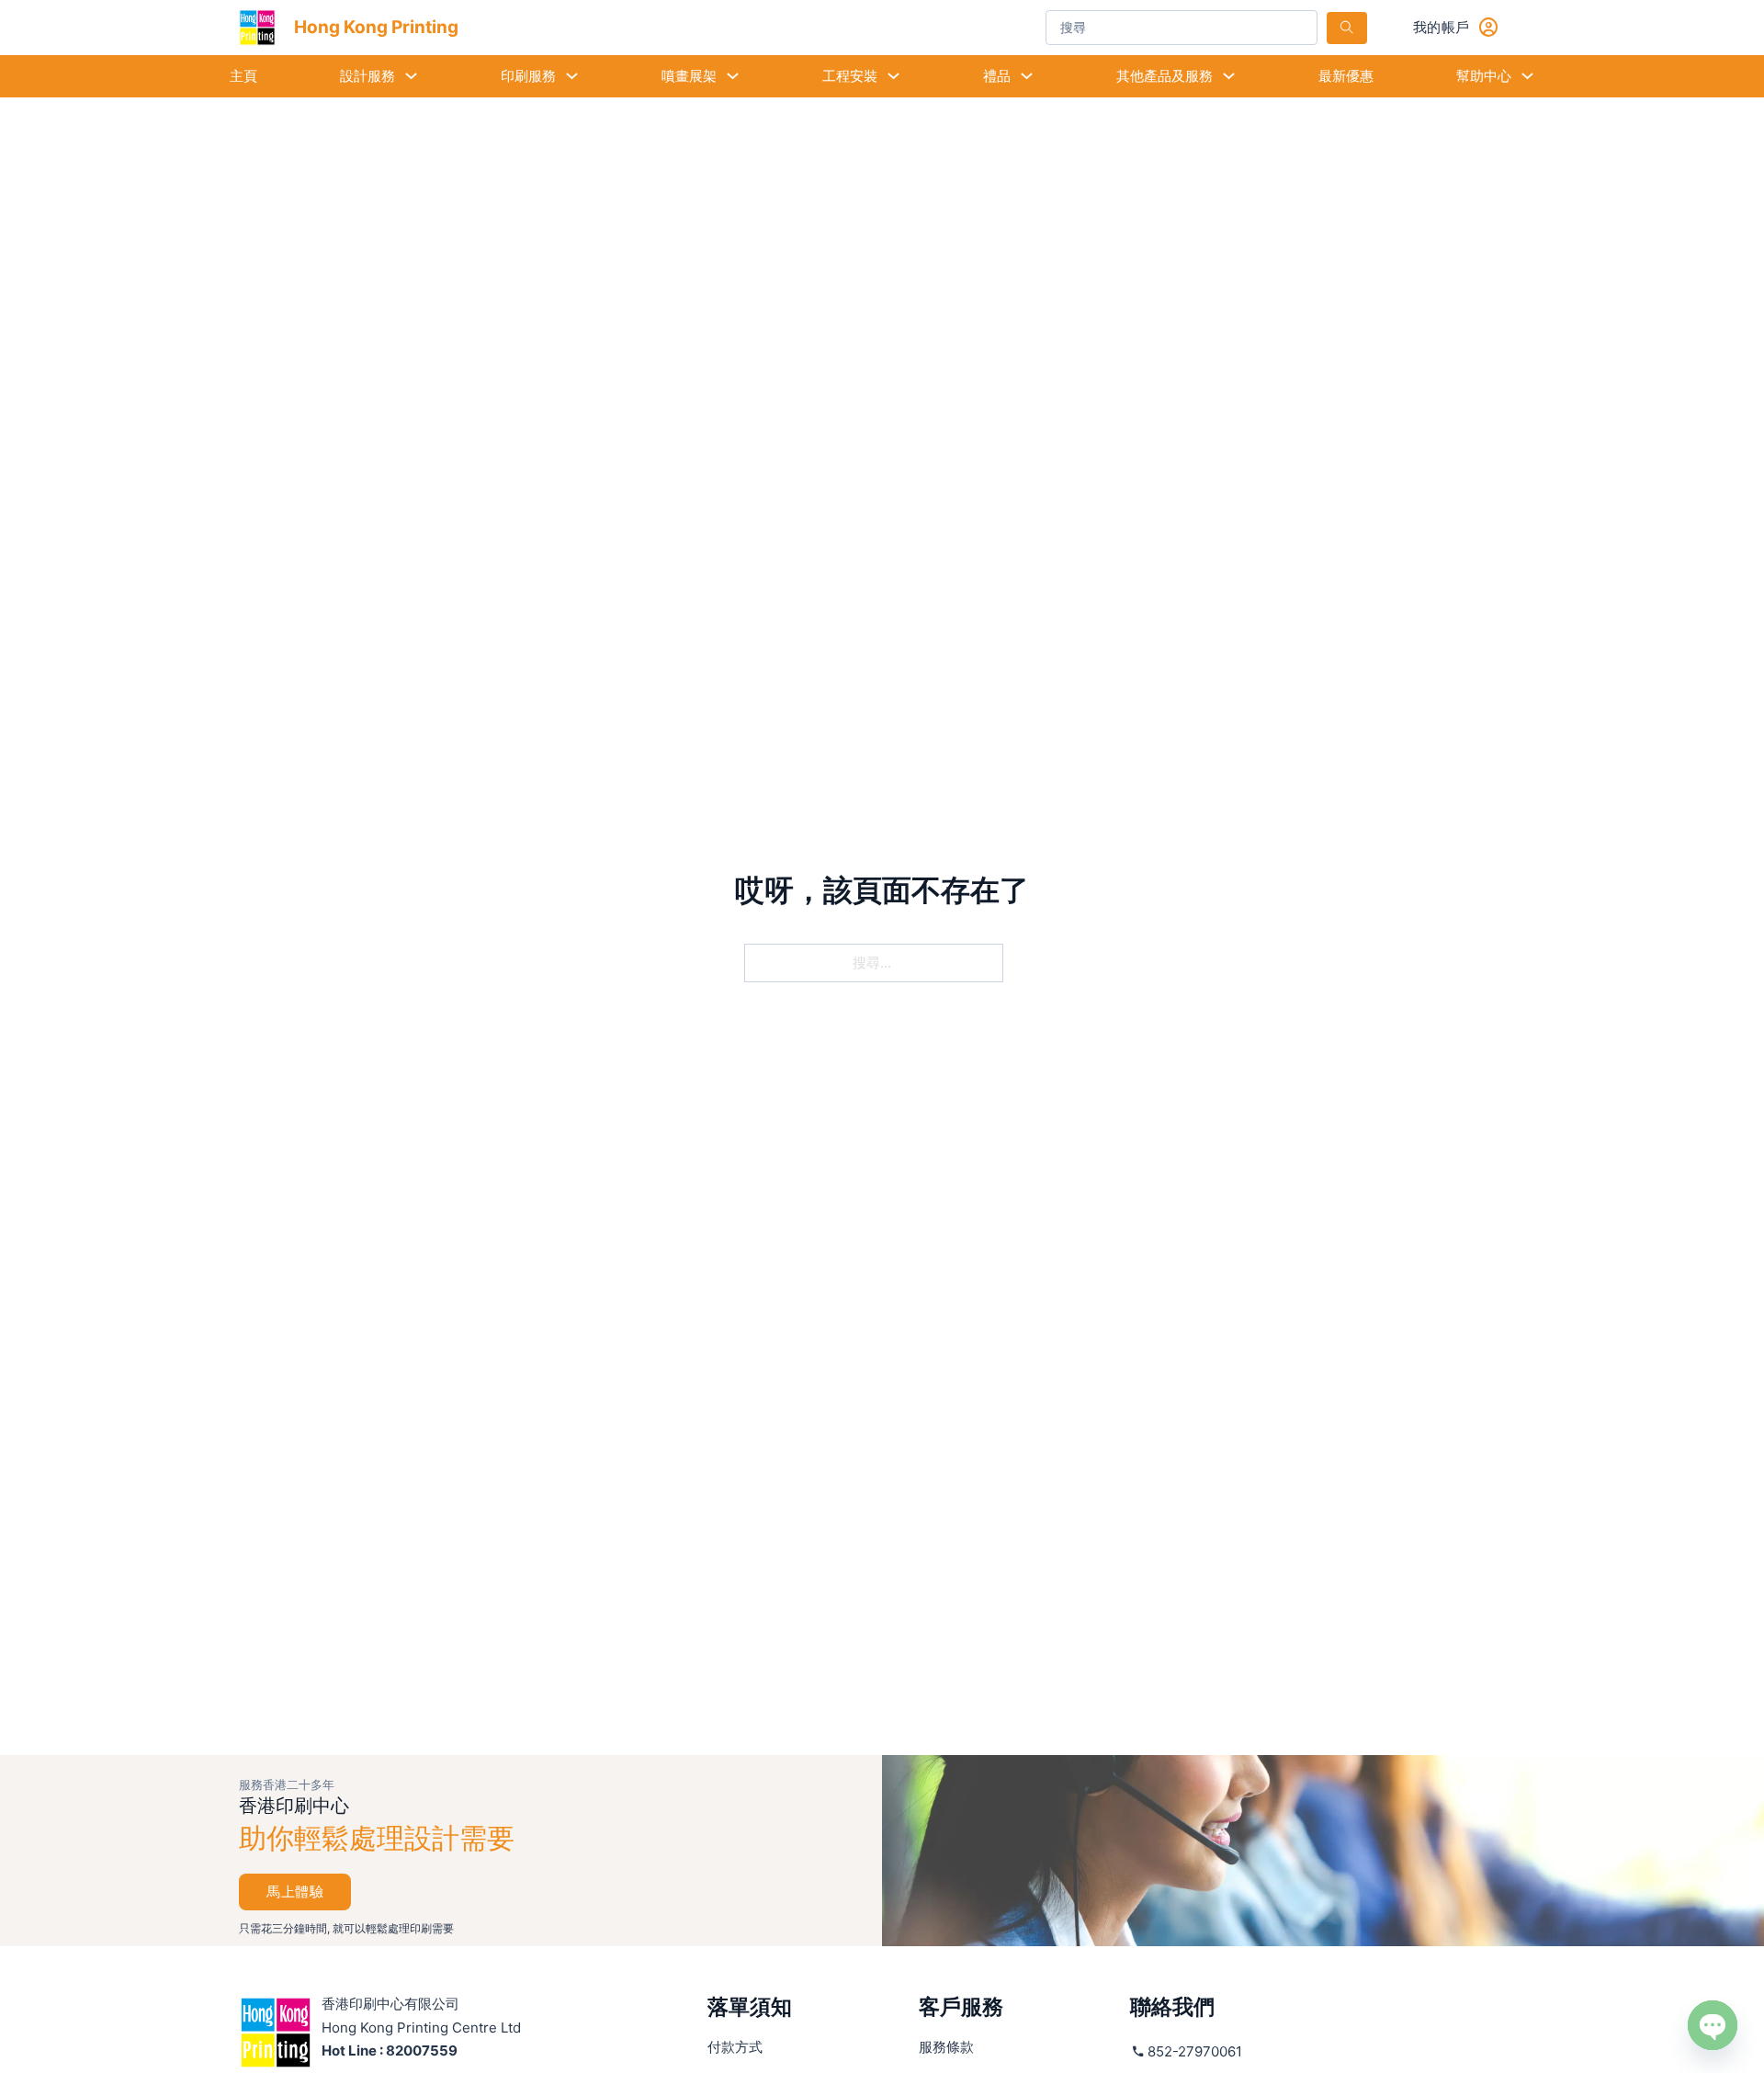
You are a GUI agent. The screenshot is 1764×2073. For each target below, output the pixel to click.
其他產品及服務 (1165, 76)
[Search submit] (1347, 28)
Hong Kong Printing (376, 27)
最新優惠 (1346, 76)
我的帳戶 (1442, 27)
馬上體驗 (295, 1892)
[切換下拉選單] (411, 76)
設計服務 (367, 76)
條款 (946, 2047)
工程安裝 (850, 76)
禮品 (997, 76)
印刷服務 (528, 76)
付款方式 (735, 2047)
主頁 (243, 76)
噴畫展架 (689, 76)
